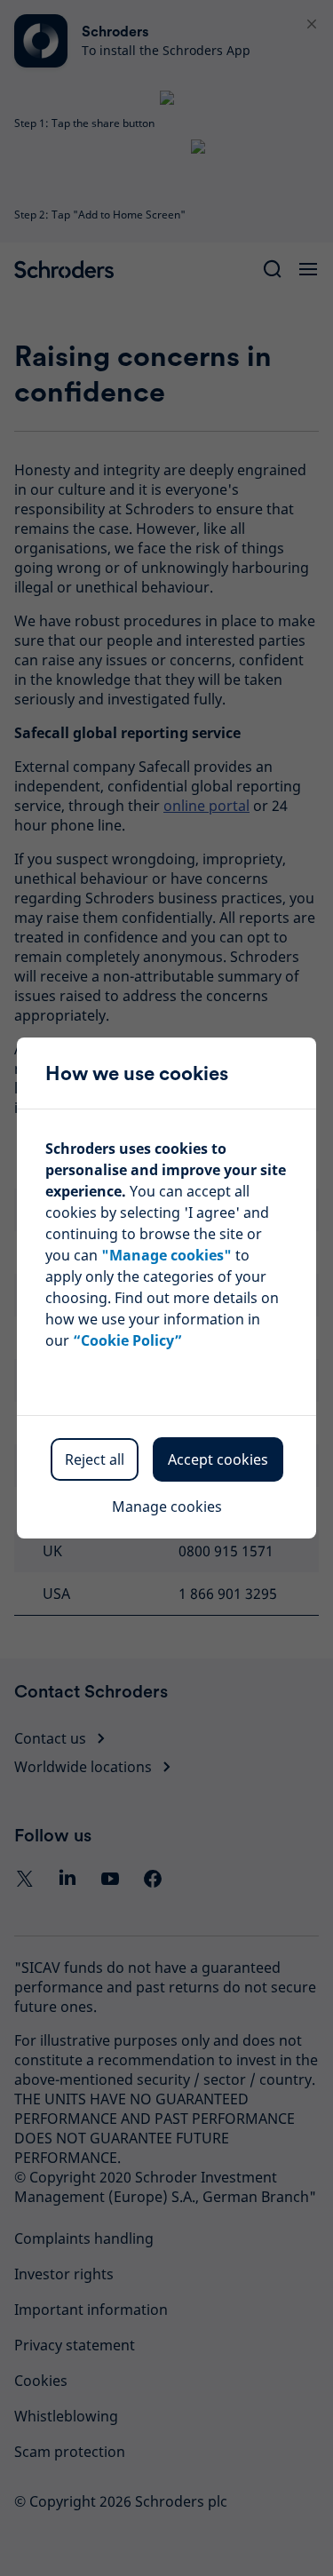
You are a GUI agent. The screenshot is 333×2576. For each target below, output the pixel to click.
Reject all (95, 1459)
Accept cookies (218, 1459)
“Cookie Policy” (127, 1340)
